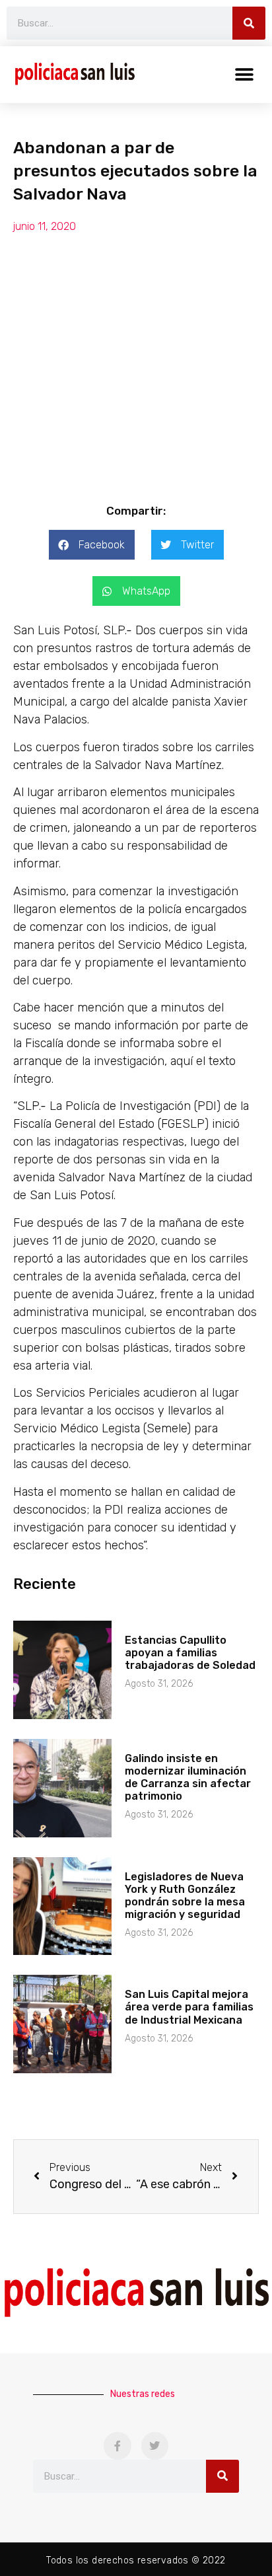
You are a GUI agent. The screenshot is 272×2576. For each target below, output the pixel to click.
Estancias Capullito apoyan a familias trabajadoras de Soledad (190, 1653)
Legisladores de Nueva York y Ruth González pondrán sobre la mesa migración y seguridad (185, 1896)
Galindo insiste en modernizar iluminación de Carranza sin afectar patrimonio (188, 1778)
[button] (244, 74)
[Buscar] (249, 23)
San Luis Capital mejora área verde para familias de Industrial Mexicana (189, 2007)
